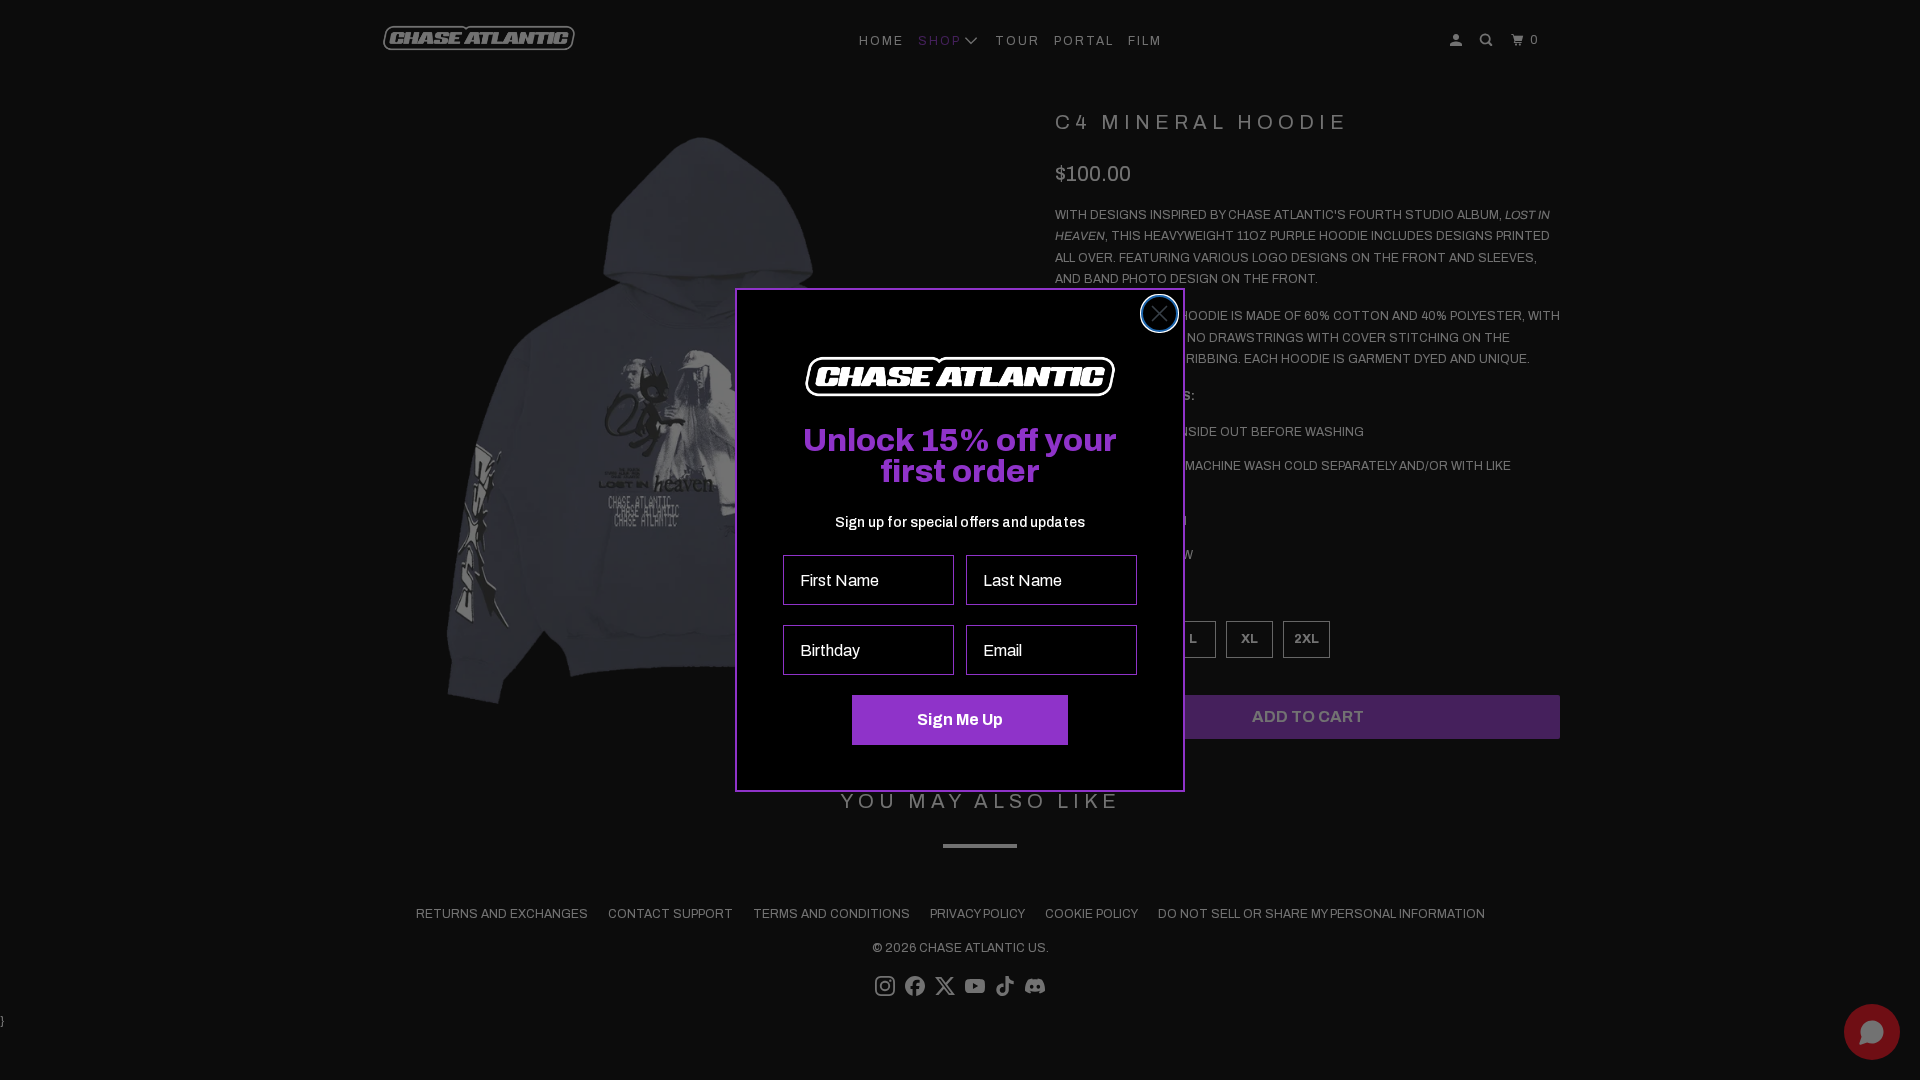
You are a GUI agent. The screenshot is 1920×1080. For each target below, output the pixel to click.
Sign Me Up (960, 719)
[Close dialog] (1159, 313)
